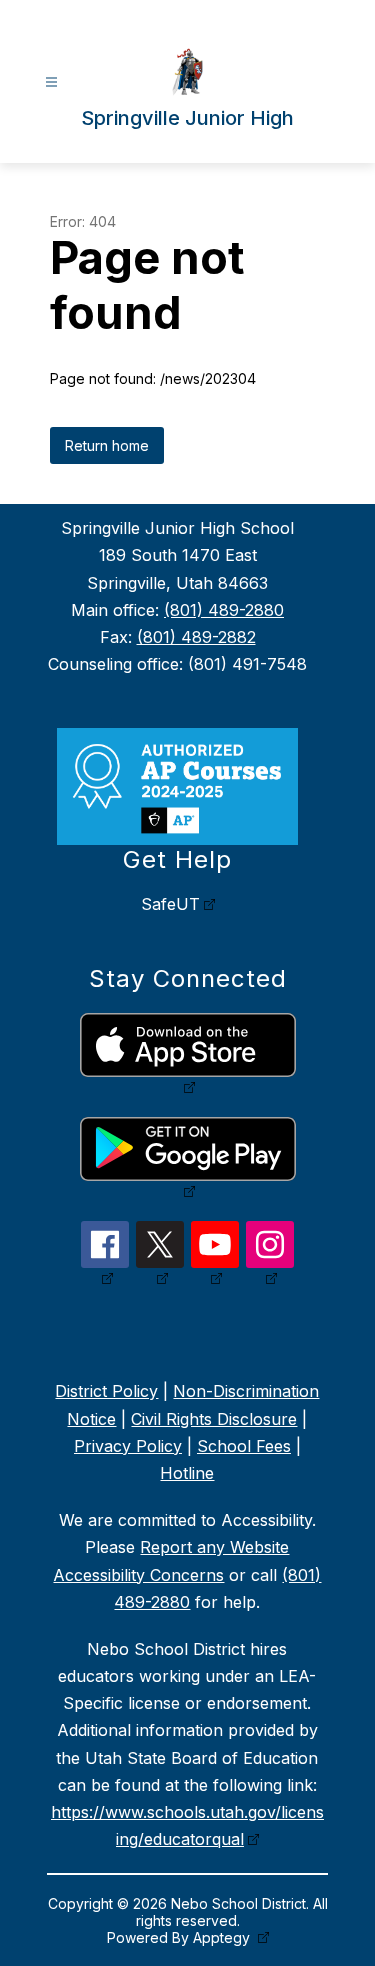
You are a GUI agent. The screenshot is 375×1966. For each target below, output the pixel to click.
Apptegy (223, 1937)
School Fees (244, 1446)
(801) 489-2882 (196, 637)
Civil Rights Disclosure (214, 1419)
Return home (107, 445)
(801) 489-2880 (224, 610)
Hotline (187, 1473)
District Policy (106, 1391)
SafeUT (170, 904)
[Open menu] (51, 82)
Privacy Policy (128, 1446)
